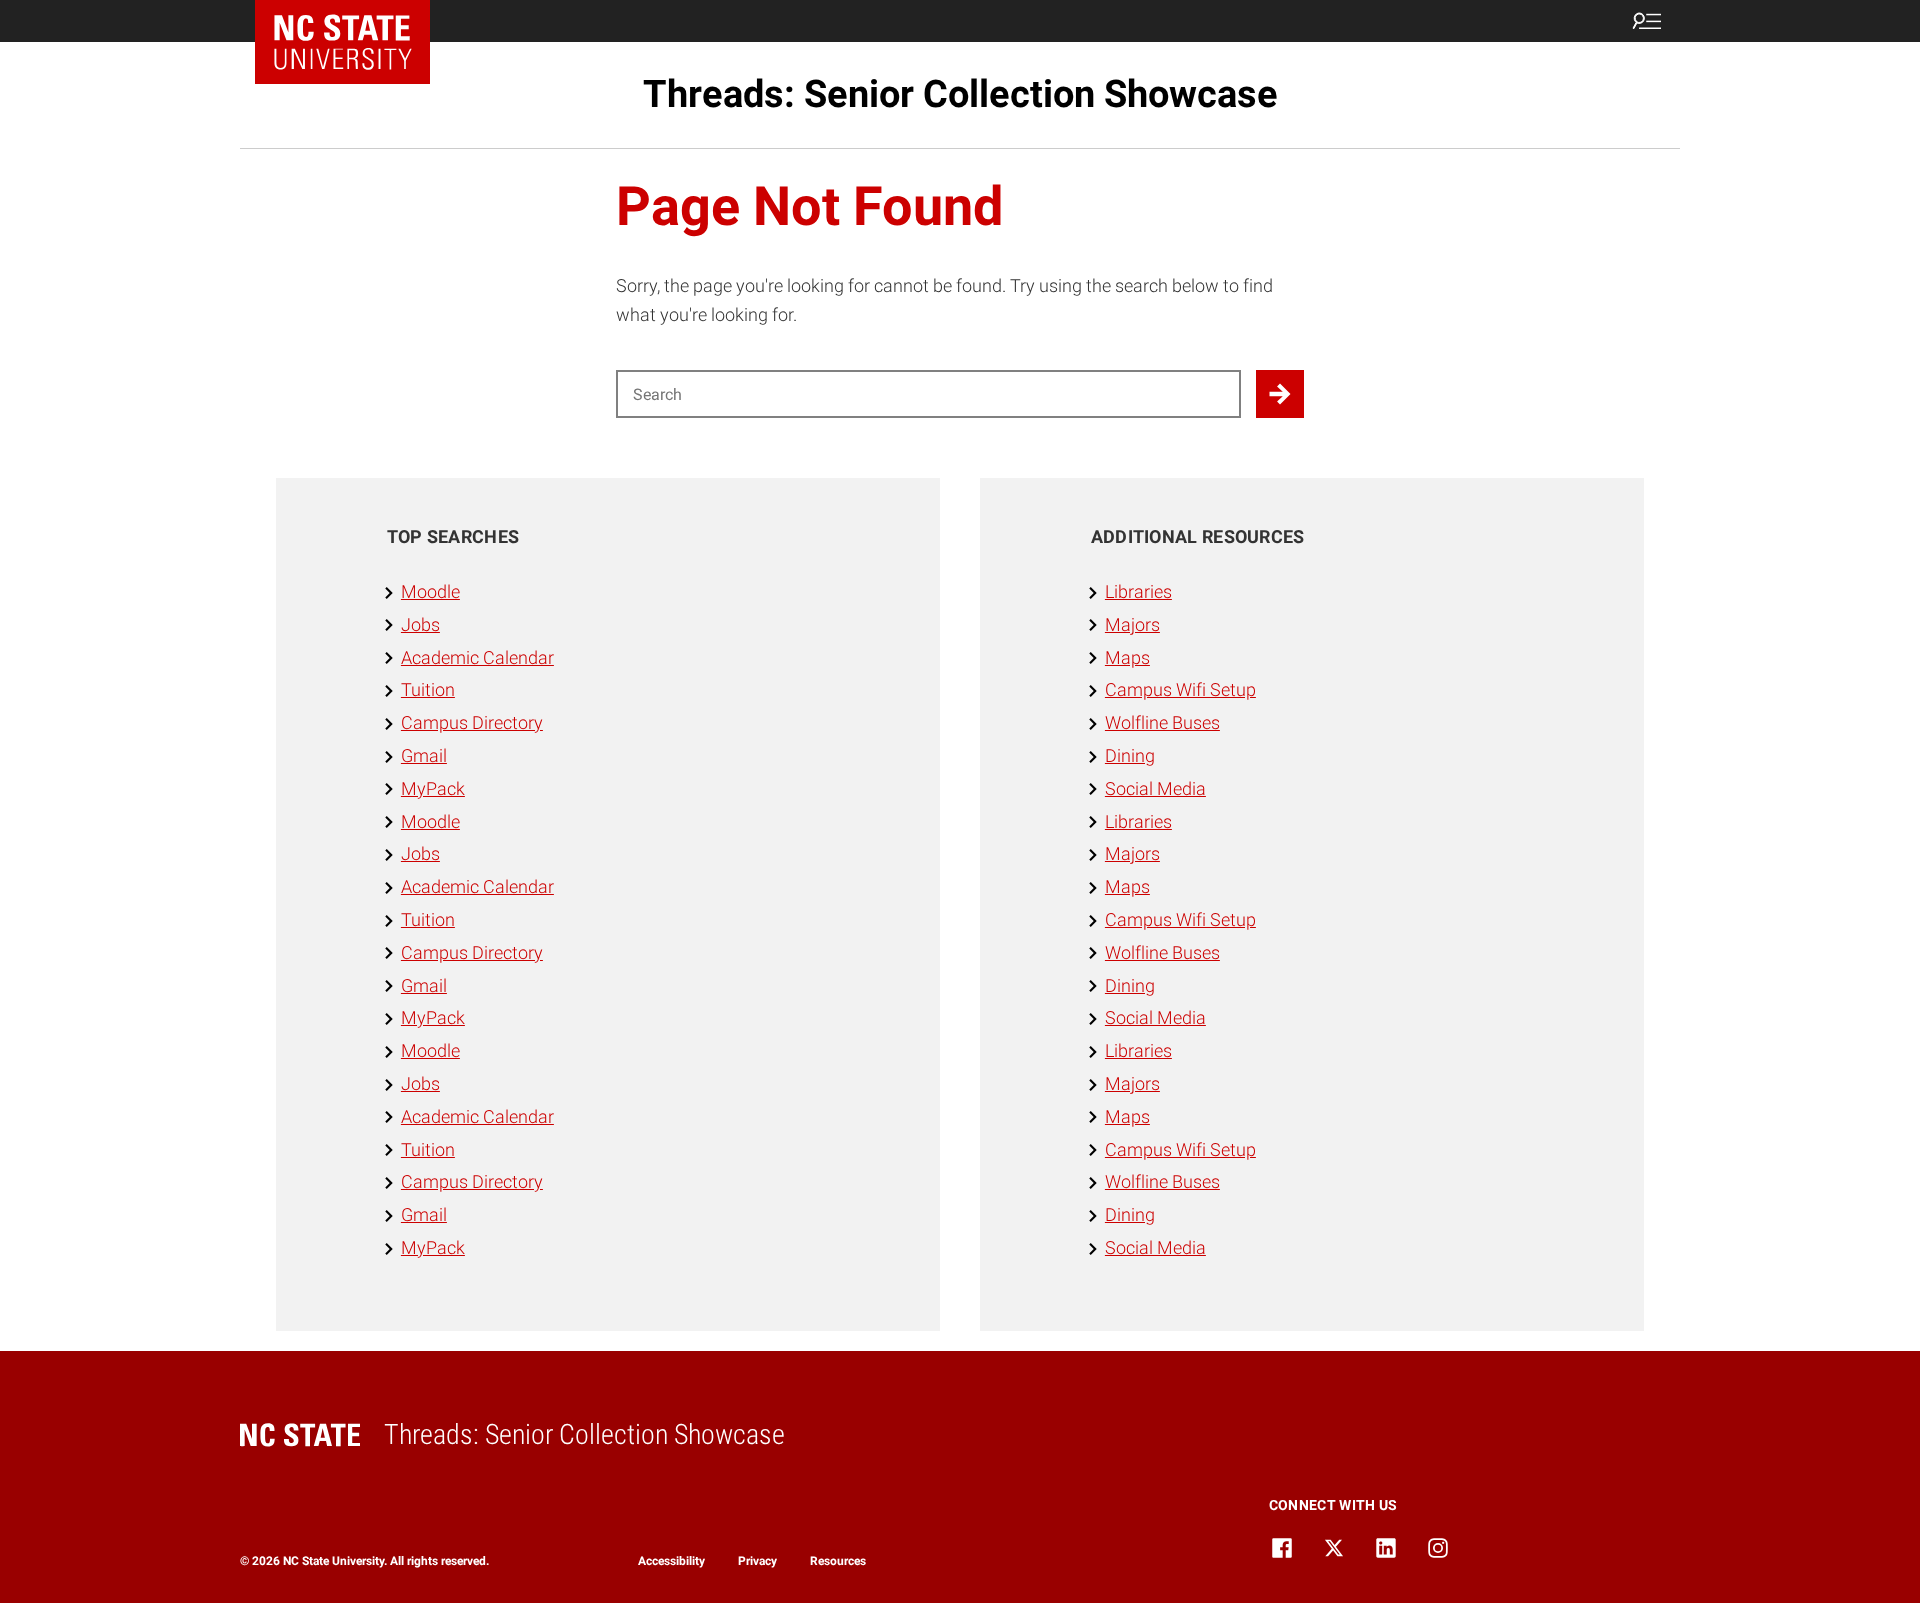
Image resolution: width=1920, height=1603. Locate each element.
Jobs (420, 624)
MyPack (433, 788)
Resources (838, 1561)
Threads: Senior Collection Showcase (960, 94)
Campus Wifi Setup (1180, 689)
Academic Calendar (477, 657)
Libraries (1138, 591)
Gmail (424, 755)
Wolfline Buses (1162, 722)
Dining (1130, 755)
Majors (1132, 624)
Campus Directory (472, 722)
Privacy (757, 1561)
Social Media (1155, 788)
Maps (1127, 657)
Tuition (428, 689)
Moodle (430, 591)
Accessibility (671, 1561)
